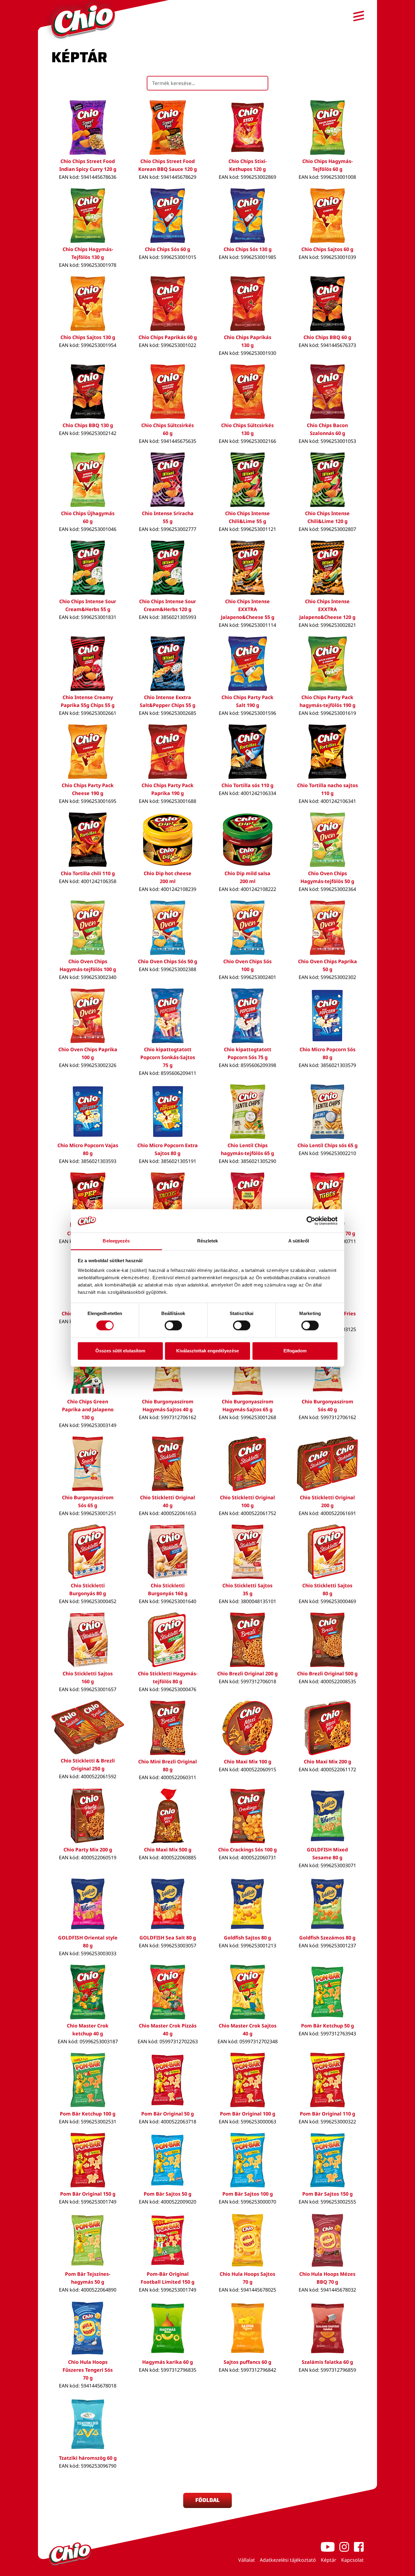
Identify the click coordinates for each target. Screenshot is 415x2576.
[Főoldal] (83, 21)
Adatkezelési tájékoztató (288, 2560)
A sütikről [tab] (299, 1241)
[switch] (173, 1326)
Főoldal (207, 2500)
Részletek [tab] (208, 1241)
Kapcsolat (352, 2560)
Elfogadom (295, 1351)
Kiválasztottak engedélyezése (207, 1351)
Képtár (329, 2560)
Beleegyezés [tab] (116, 1241)
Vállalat (247, 2560)
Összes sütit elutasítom (120, 1351)
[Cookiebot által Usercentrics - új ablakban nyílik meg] (311, 1221)
